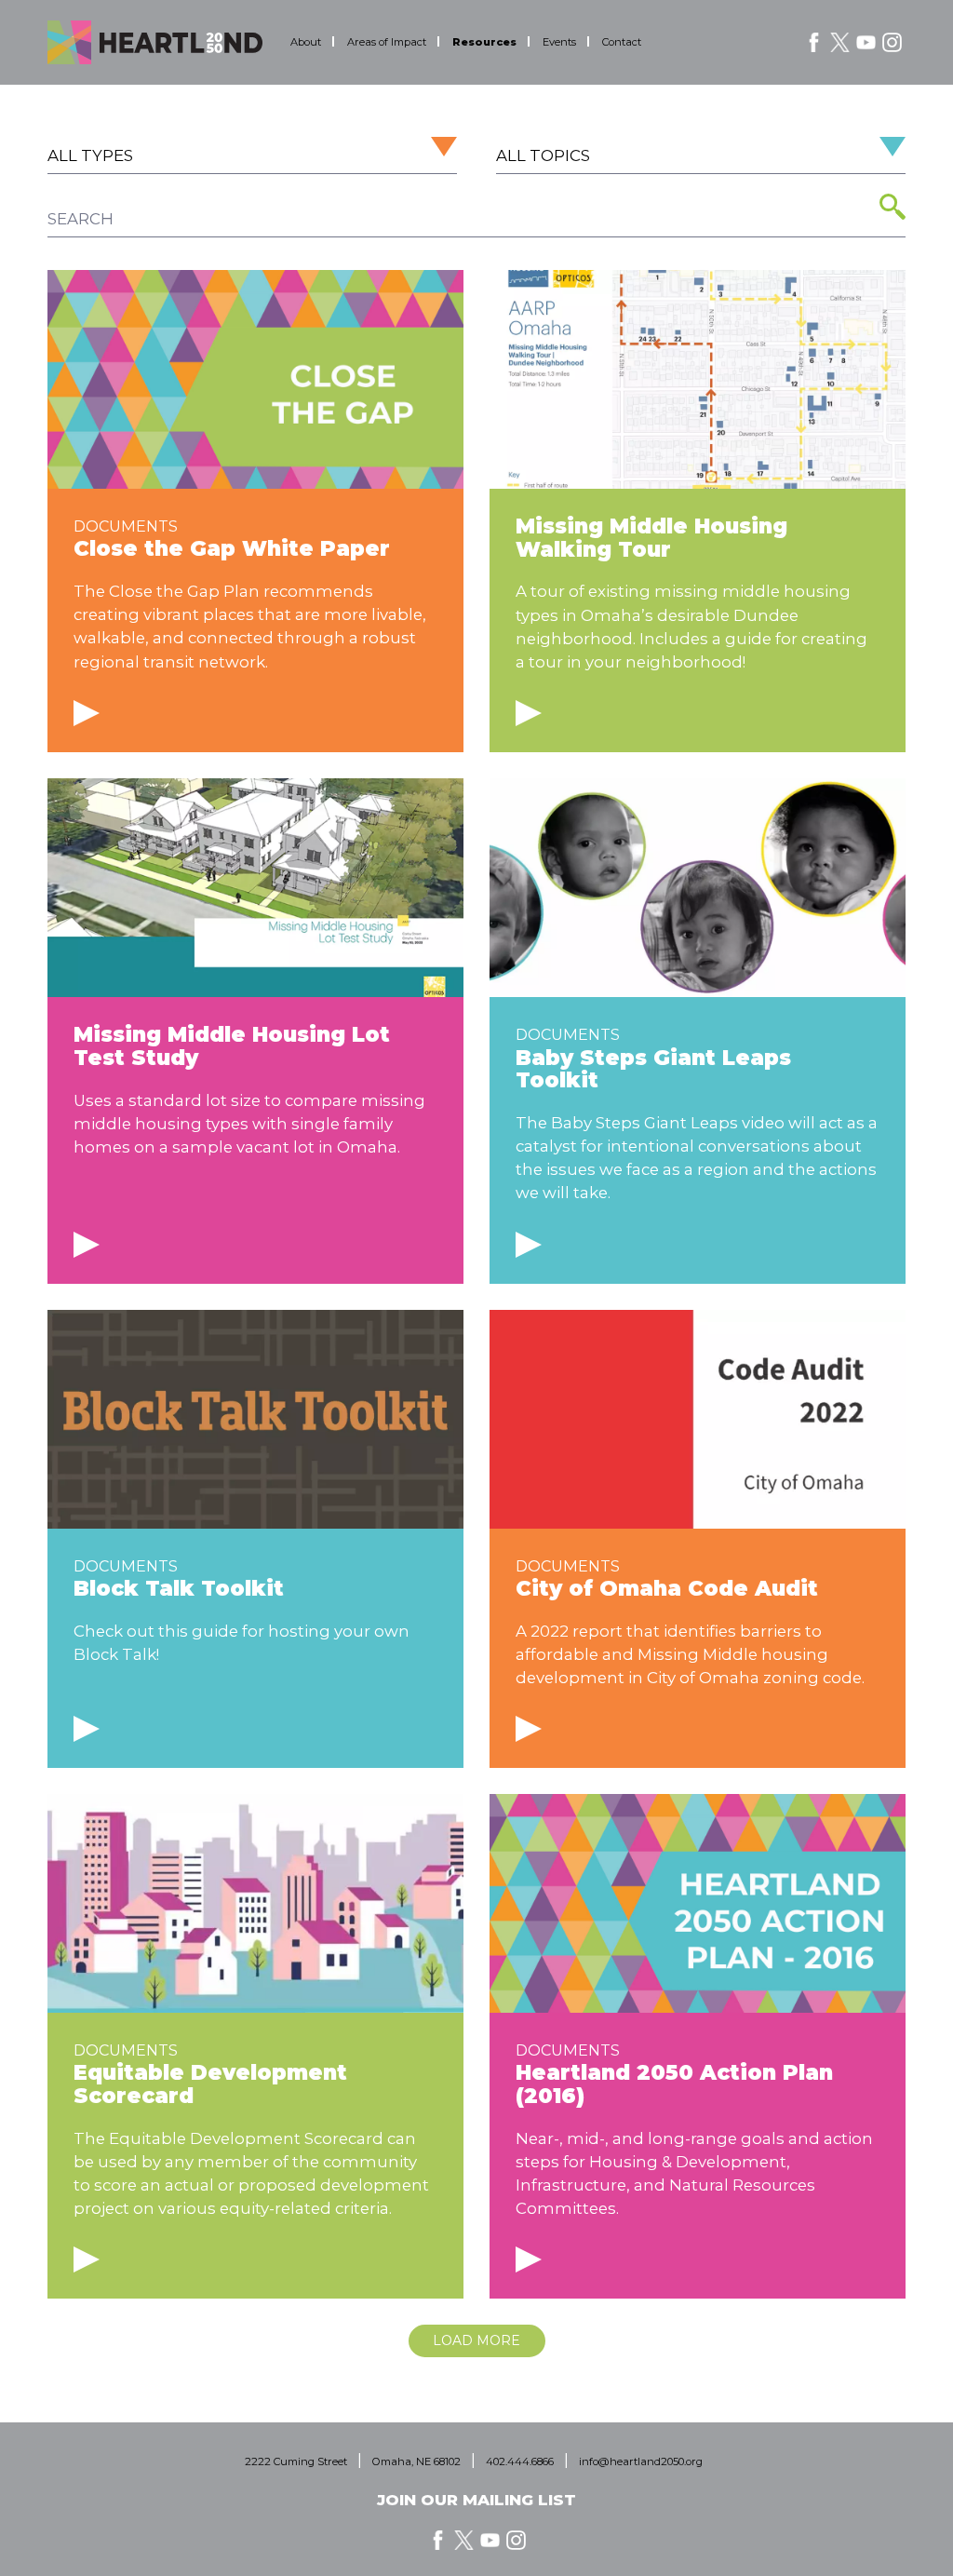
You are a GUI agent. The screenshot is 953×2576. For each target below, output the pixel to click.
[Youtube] (866, 42)
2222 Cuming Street (296, 2461)
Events (559, 42)
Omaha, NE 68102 (416, 2461)
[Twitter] (840, 42)
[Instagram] (892, 42)
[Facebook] (814, 42)
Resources (484, 42)
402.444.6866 (520, 2461)
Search (893, 207)
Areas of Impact (387, 42)
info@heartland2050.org (641, 2461)
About (306, 42)
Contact (622, 42)
